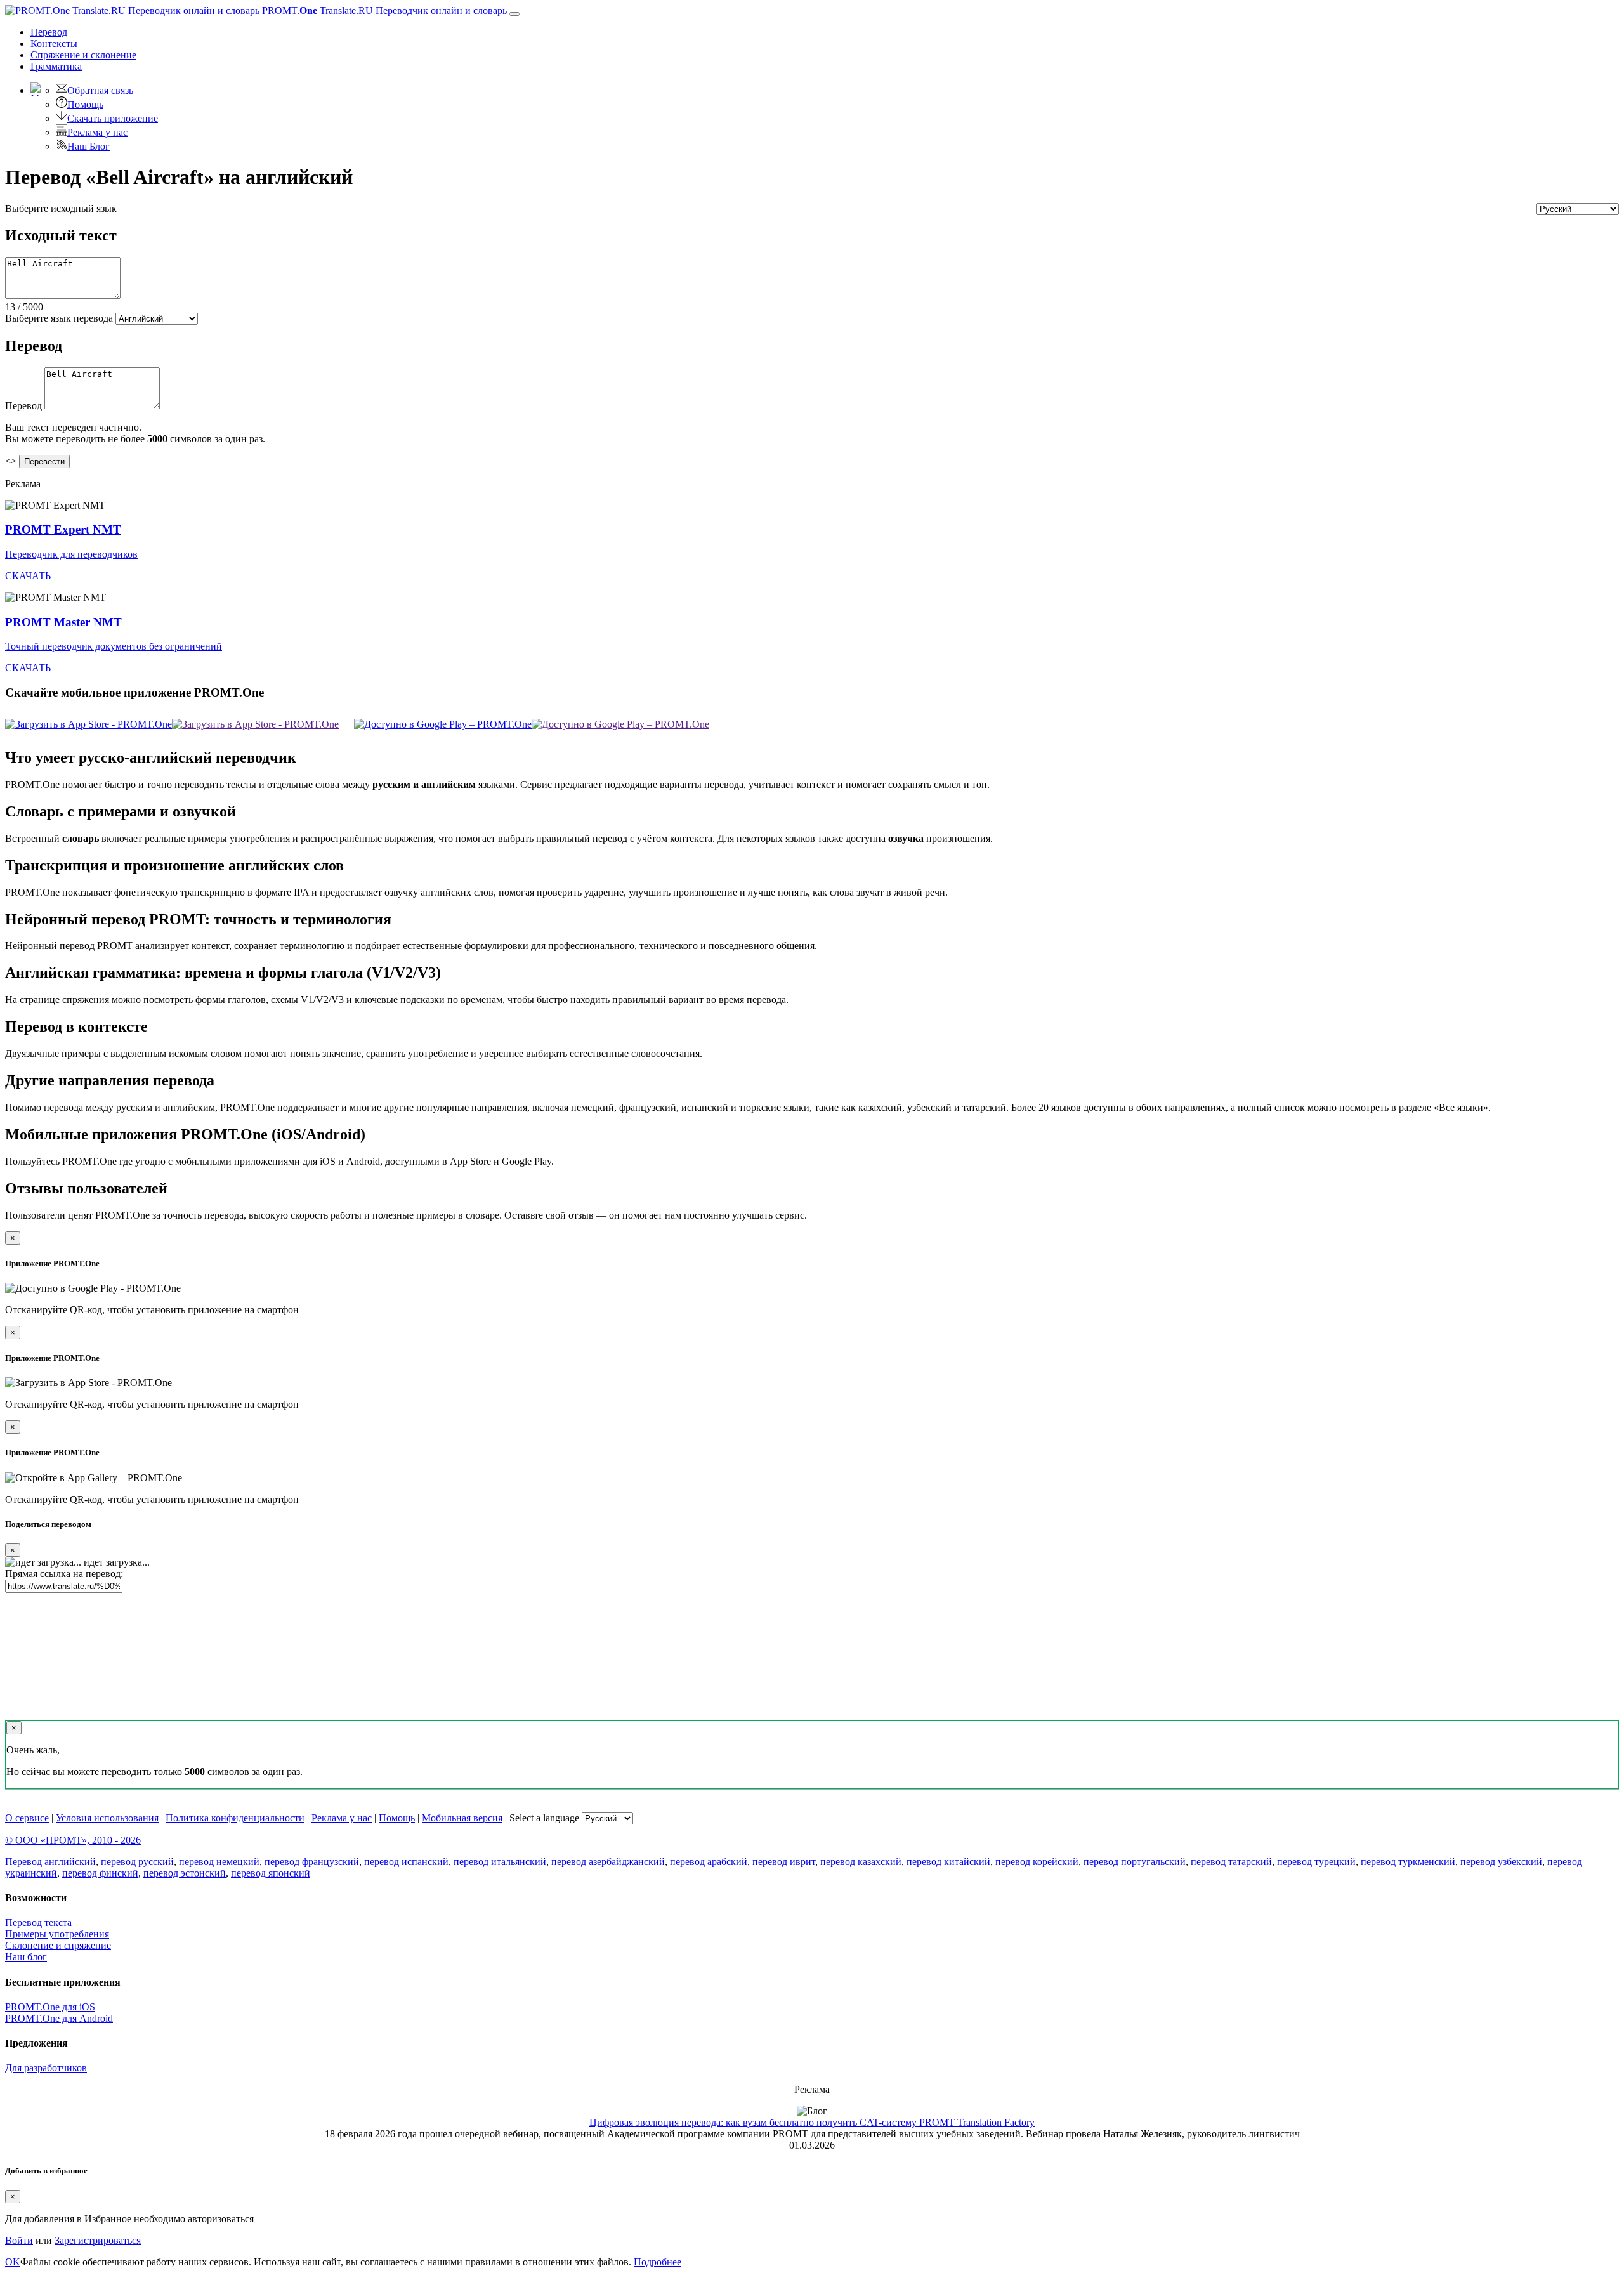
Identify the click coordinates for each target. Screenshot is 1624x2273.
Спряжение (83, 55)
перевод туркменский (1408, 1862)
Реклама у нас (97, 132)
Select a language (544, 1818)
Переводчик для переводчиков (71, 554)
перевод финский (100, 1873)
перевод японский (271, 1873)
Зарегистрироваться (98, 2240)
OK (13, 2262)
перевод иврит (784, 1862)
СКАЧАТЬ (28, 576)
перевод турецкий (1316, 1862)
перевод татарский (1231, 1862)
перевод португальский (1135, 1862)
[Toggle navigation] (514, 14)
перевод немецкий (219, 1862)
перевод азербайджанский (608, 1862)
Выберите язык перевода (59, 318)
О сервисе (27, 1818)
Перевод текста (38, 1923)
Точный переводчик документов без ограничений (114, 646)
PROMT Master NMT (63, 622)
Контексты (54, 43)
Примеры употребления (57, 1934)
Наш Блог (88, 146)
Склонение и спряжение (58, 1945)
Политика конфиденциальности (235, 1818)
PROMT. (383, 10)
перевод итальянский (500, 1862)
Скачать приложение (113, 118)
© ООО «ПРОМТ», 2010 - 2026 (73, 1840)
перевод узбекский (1501, 1862)
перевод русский (137, 1862)
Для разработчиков (46, 2068)
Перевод (49, 32)
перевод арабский (709, 1862)
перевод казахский (861, 1862)
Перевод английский (50, 1862)
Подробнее (658, 2262)
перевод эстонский (185, 1873)
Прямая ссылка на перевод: (64, 1574)
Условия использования (107, 1818)
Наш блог (26, 1957)
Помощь (85, 104)
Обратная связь (100, 90)
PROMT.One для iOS (50, 2007)
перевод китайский (948, 1862)
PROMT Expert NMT (63, 529)
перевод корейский (1037, 1862)
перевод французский (312, 1862)
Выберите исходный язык (61, 208)
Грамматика (56, 66)
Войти (19, 2240)
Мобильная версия (462, 1818)
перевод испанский (406, 1862)
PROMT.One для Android (59, 2018)
